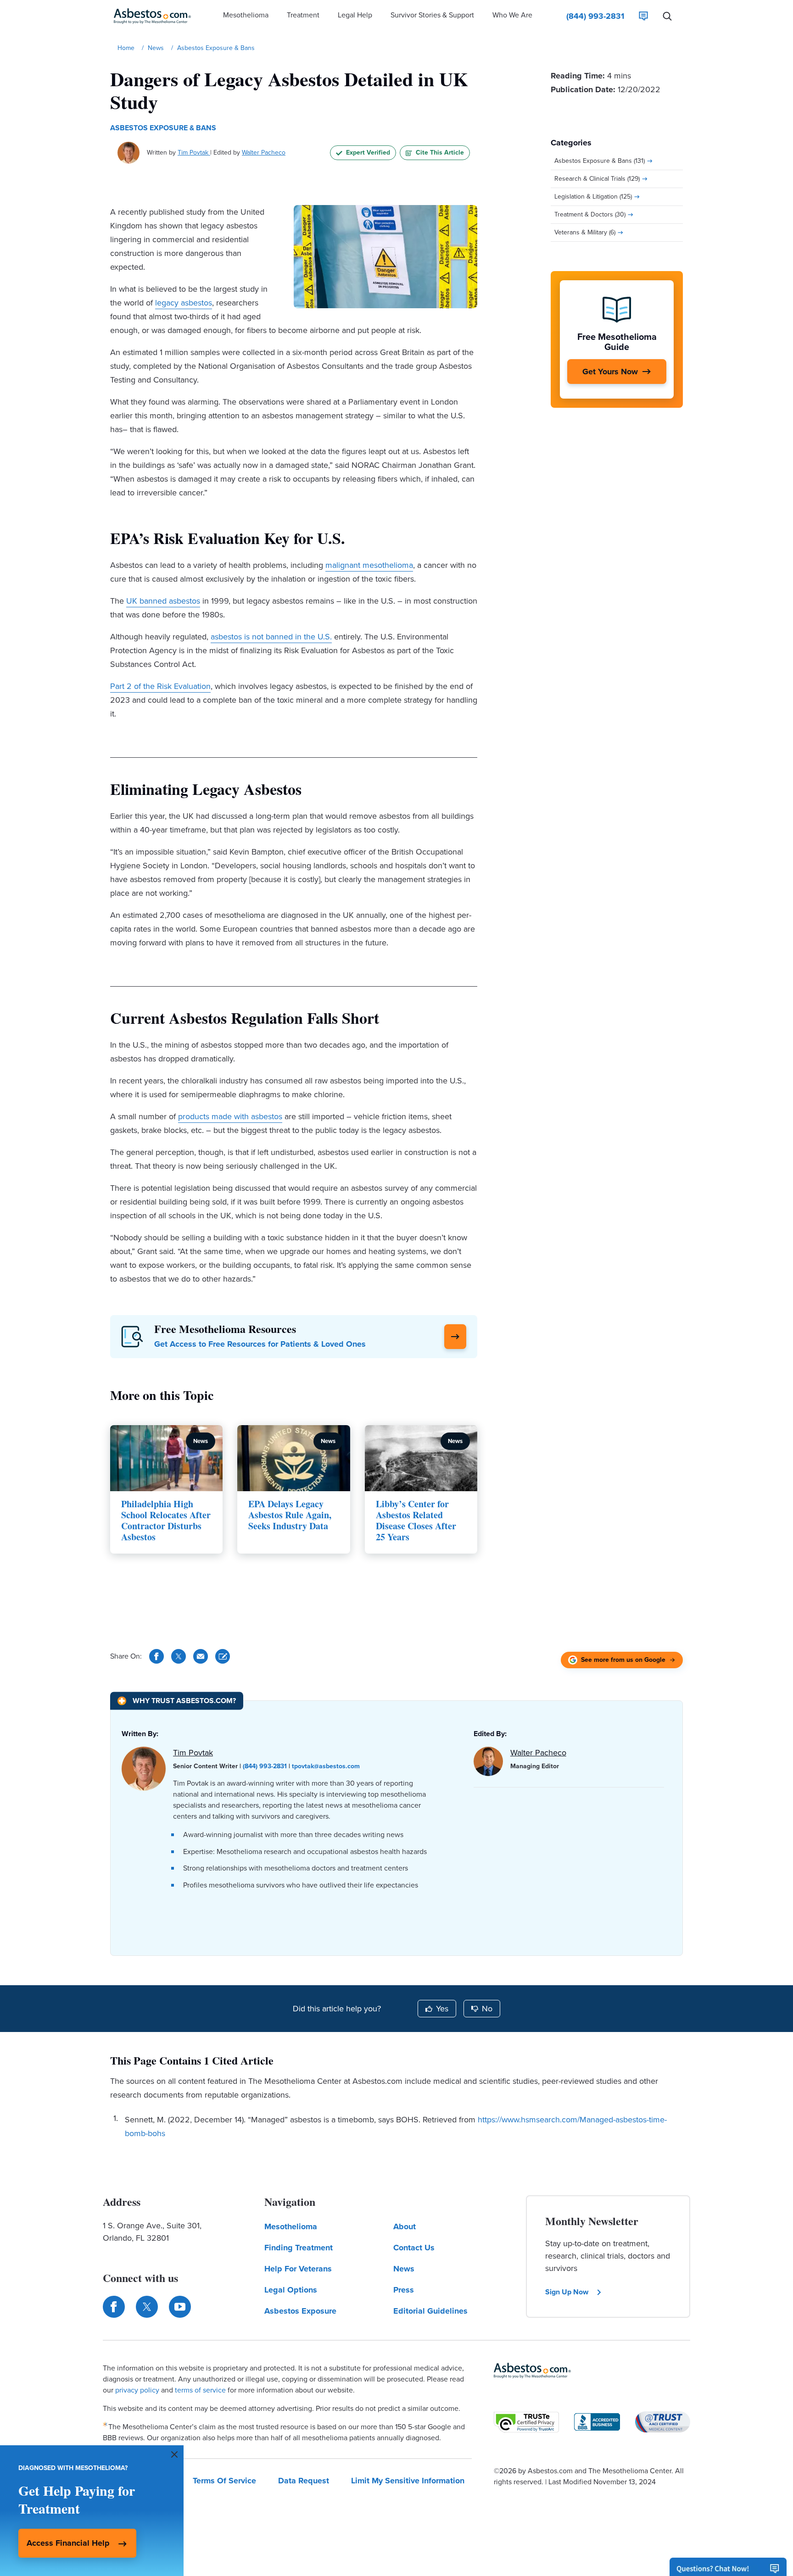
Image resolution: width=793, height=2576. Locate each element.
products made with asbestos (230, 1116)
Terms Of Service (224, 2481)
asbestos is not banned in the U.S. (271, 637)
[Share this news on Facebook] (156, 1656)
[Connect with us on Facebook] (114, 2307)
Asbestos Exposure (300, 2311)
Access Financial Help (68, 2543)
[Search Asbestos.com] (667, 16)
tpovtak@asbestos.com (326, 1766)
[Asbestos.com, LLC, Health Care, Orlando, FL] (597, 2422)
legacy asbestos (184, 303)
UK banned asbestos (163, 601)
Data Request (304, 2481)
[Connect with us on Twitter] (147, 2307)
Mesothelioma (291, 2226)
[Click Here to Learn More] (455, 1337)
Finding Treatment (299, 2248)
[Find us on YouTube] (180, 2307)
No (487, 2009)
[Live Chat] (643, 16)
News (404, 2269)
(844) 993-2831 (265, 1766)
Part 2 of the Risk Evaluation (160, 686)
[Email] (201, 1656)
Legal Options (291, 2290)
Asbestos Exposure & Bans (163, 128)
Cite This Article (440, 153)
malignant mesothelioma (369, 565)
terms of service (200, 2390)
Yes (442, 2009)
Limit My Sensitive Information (408, 2481)
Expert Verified (368, 153)
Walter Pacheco (264, 153)
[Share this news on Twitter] (179, 1656)
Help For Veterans (298, 2269)
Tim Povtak (194, 153)
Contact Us (414, 2248)
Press (404, 2290)
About (405, 2226)
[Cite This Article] (223, 1656)
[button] (246, 16)
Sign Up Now (567, 2292)
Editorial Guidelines (430, 2311)
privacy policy (137, 2390)
